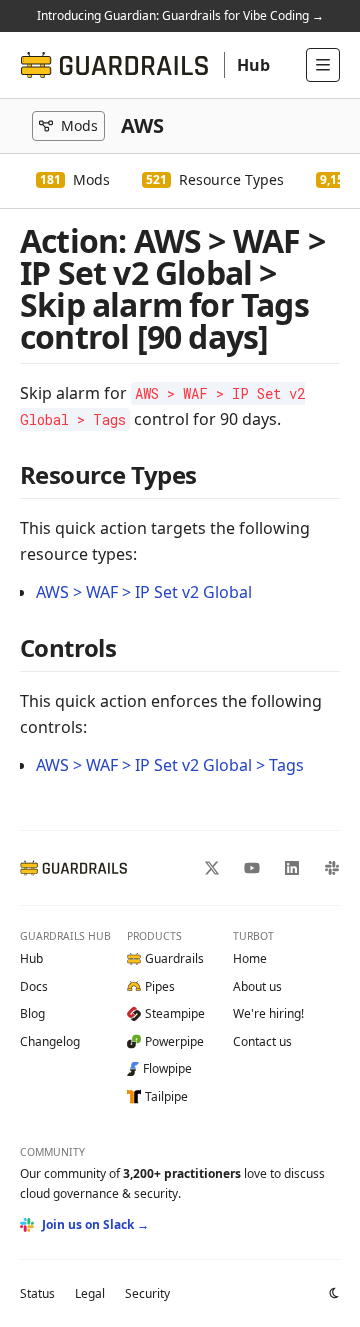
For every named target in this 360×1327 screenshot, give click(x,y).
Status (37, 1293)
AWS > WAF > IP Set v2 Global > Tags (170, 765)
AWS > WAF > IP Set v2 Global (144, 592)
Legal (90, 1293)
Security (147, 1293)
